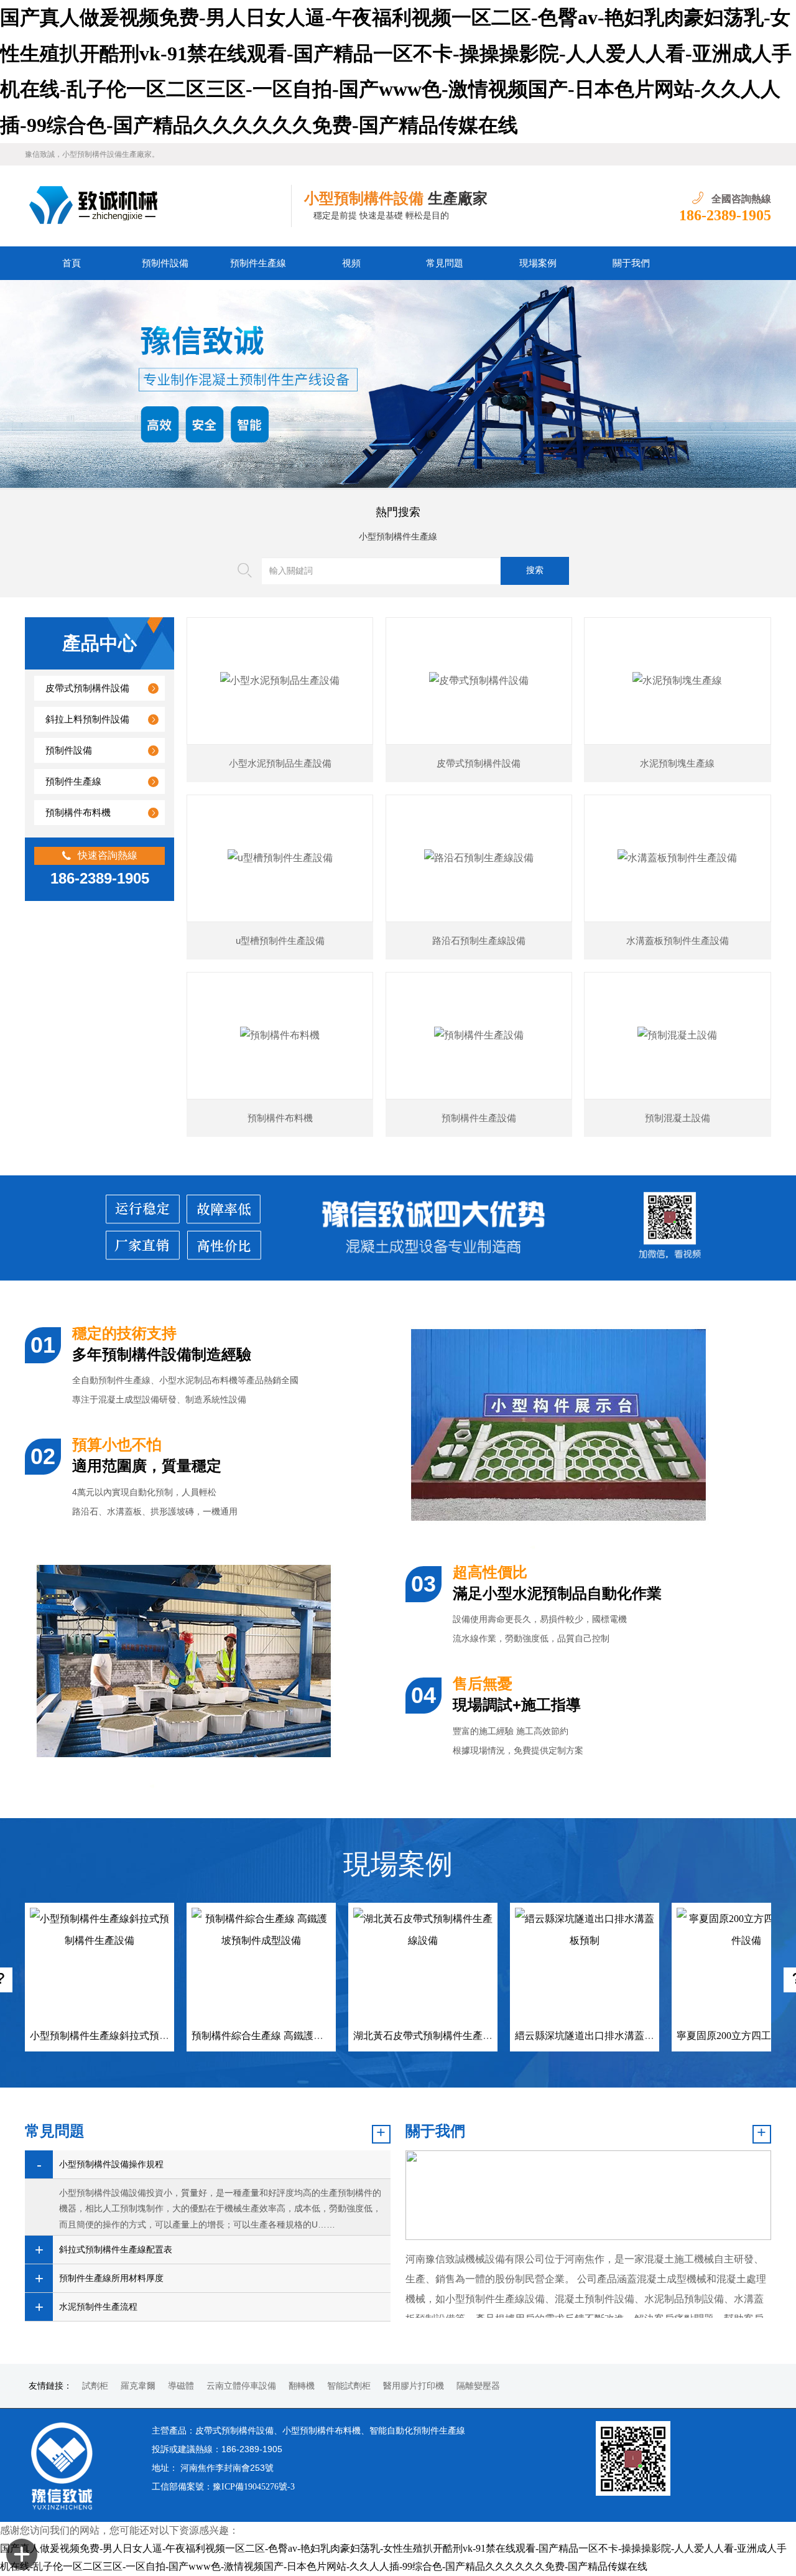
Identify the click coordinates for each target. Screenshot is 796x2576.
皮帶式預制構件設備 (87, 688)
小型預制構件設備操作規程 (111, 2164)
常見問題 (445, 263)
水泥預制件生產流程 (98, 2307)
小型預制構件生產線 (398, 537)
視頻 (351, 263)
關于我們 (631, 263)
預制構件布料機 (78, 813)
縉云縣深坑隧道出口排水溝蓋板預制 (595, 2036)
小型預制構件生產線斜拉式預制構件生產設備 (129, 2036)
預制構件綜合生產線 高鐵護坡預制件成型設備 (292, 2036)
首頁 (72, 263)
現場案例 (538, 263)
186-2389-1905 (725, 215)
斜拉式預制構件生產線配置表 (116, 2250)
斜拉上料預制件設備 (87, 719)
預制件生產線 (258, 263)
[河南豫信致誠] (158, 206)
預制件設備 (165, 263)
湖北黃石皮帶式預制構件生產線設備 (433, 2036)
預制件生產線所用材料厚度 (111, 2278)
